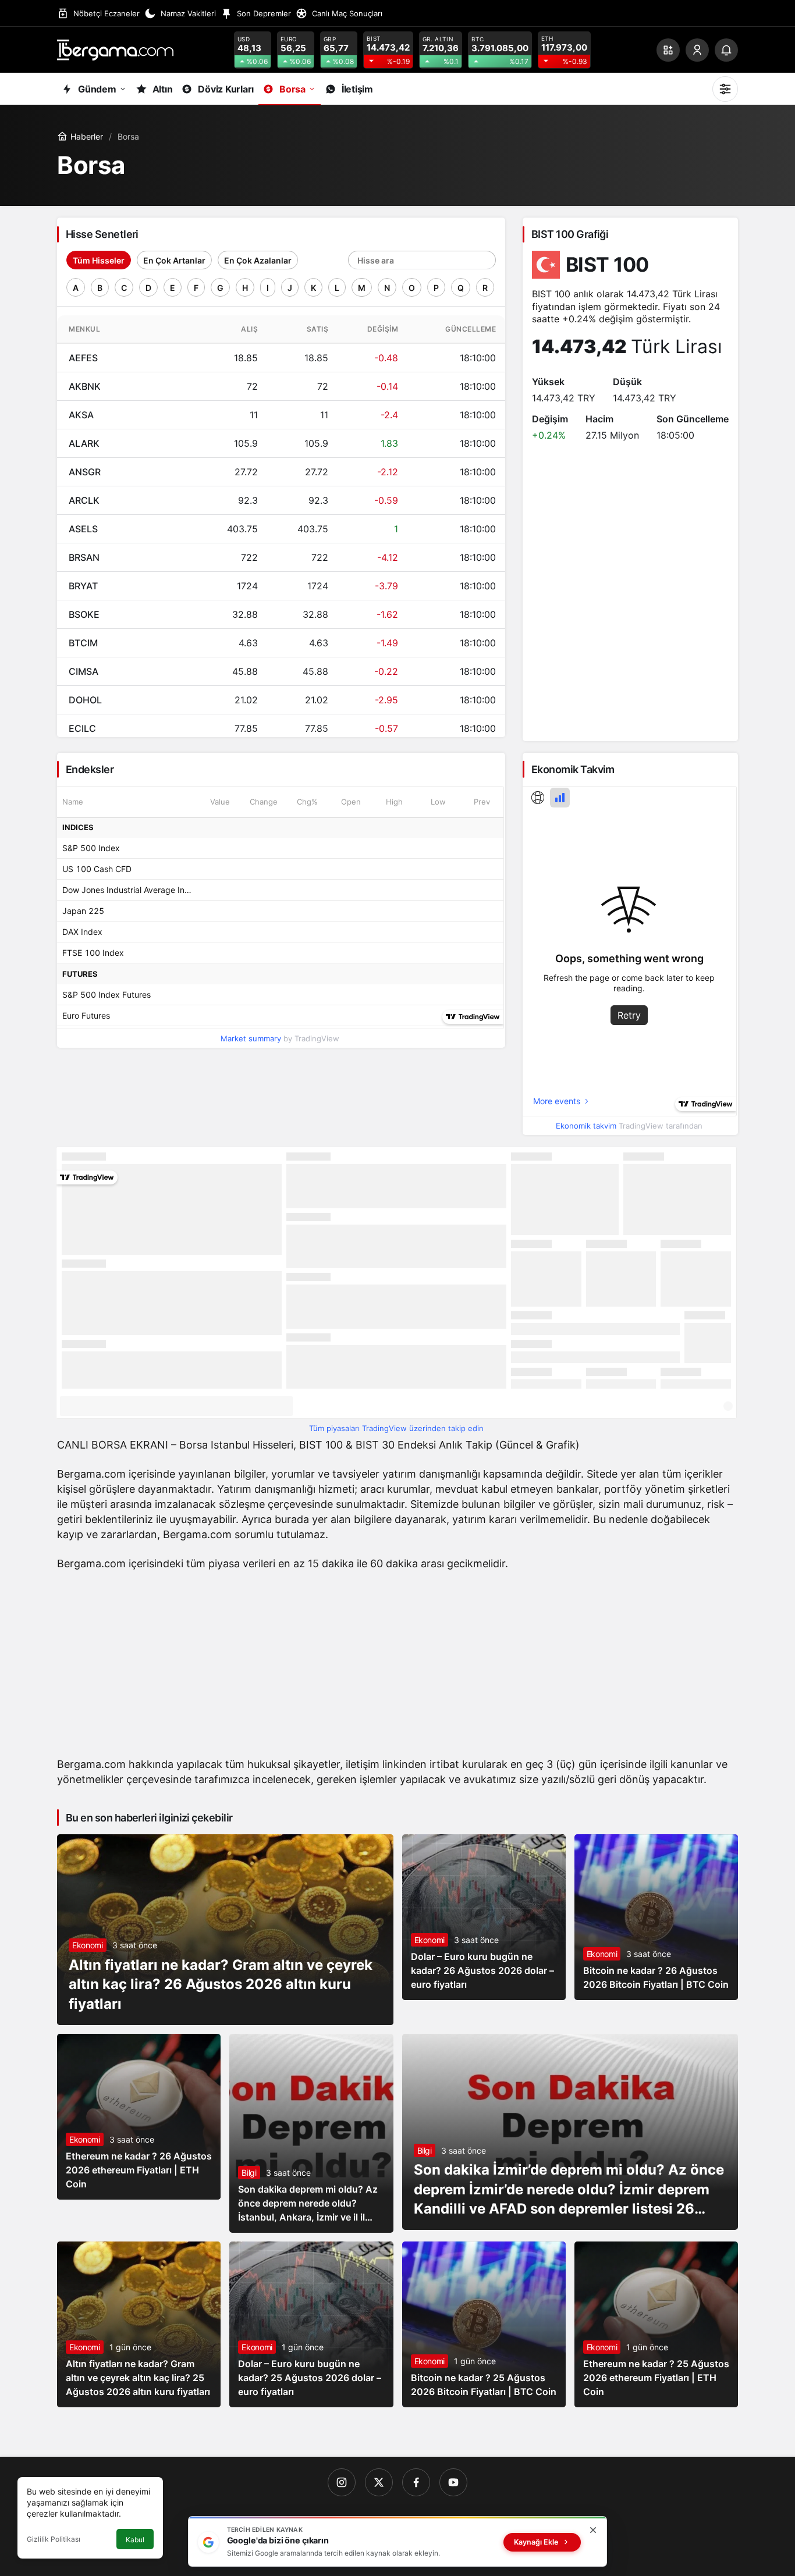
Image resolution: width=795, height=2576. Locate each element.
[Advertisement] (397, 1667)
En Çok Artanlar (174, 260)
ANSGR (85, 472)
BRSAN (84, 557)
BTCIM (83, 643)
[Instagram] (342, 2482)
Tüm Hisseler (99, 260)
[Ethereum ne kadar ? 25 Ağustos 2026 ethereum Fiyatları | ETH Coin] (656, 2324)
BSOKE (84, 614)
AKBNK (85, 386)
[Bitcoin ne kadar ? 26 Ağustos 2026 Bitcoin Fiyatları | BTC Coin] (656, 1917)
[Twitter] (379, 2482)
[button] (668, 50)
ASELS (83, 529)
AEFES (83, 358)
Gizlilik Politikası (54, 2539)
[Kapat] (593, 2530)
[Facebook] (416, 2482)
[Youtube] (453, 2482)
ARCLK (84, 500)
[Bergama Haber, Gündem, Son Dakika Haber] (115, 49)
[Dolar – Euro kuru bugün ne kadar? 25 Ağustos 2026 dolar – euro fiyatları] (311, 2324)
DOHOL (85, 700)
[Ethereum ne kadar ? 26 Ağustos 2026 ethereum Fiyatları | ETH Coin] (139, 2117)
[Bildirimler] (726, 50)
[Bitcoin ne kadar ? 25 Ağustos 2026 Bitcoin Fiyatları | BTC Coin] (484, 2324)
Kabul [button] (135, 2540)
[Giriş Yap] (697, 50)
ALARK (84, 443)
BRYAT (83, 586)
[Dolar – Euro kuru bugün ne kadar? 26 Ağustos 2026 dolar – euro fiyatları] (484, 1917)
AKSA (81, 415)
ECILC (82, 728)
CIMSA (84, 671)
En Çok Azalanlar (258, 260)
